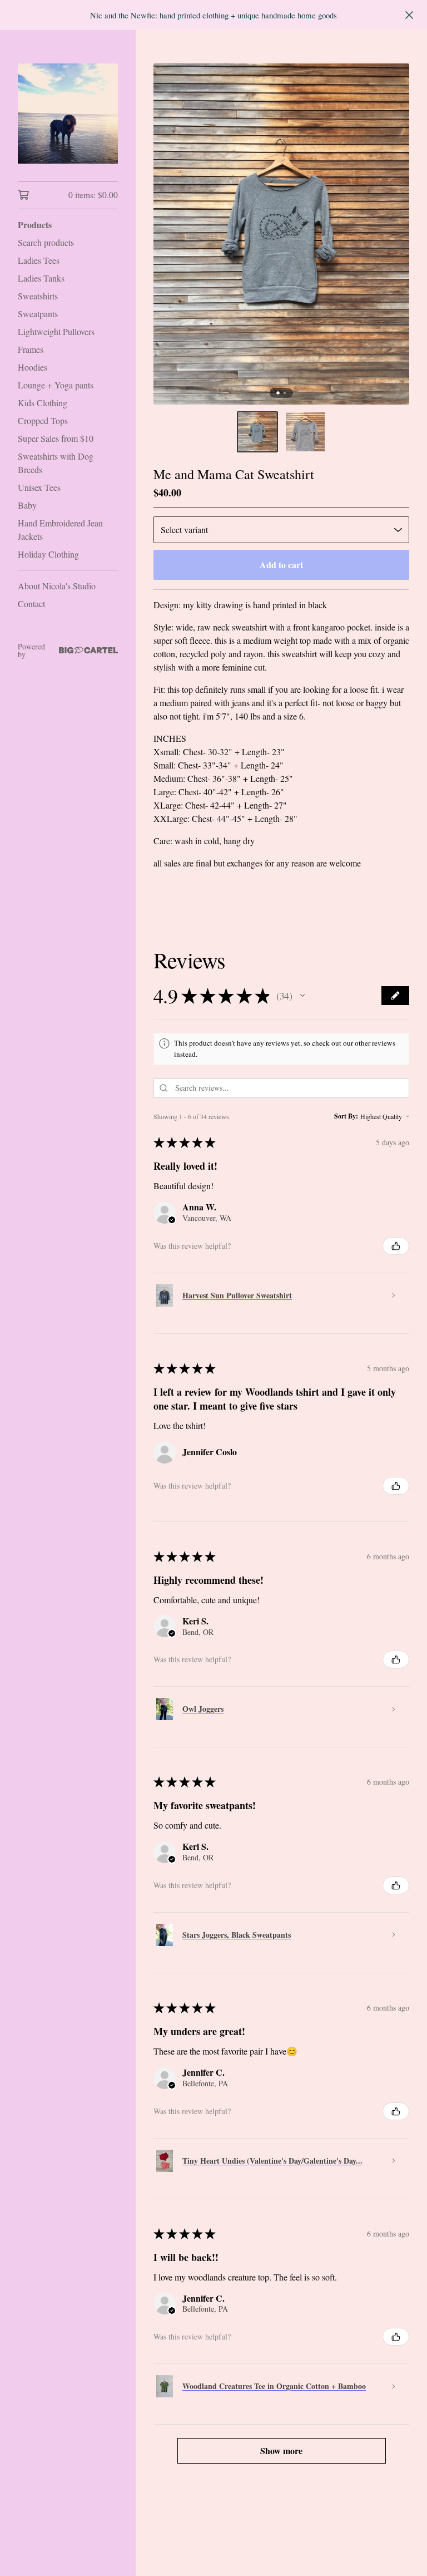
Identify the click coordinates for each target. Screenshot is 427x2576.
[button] (257, 432)
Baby (27, 505)
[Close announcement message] (409, 15)
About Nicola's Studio (57, 586)
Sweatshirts (38, 296)
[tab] (278, 393)
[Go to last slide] (169, 234)
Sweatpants (38, 314)
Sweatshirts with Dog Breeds (56, 463)
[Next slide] (394, 234)
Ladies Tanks (41, 278)
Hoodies (33, 367)
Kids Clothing (43, 403)
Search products (46, 242)
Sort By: (346, 1116)
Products (35, 225)
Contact (31, 604)
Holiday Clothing (48, 554)
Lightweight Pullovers (56, 331)
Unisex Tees (39, 487)
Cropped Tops (43, 420)
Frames (31, 349)
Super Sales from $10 (56, 438)
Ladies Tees (39, 260)
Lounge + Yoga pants (56, 385)
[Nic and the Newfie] (68, 114)
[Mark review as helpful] (396, 1246)
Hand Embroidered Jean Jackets (60, 530)
